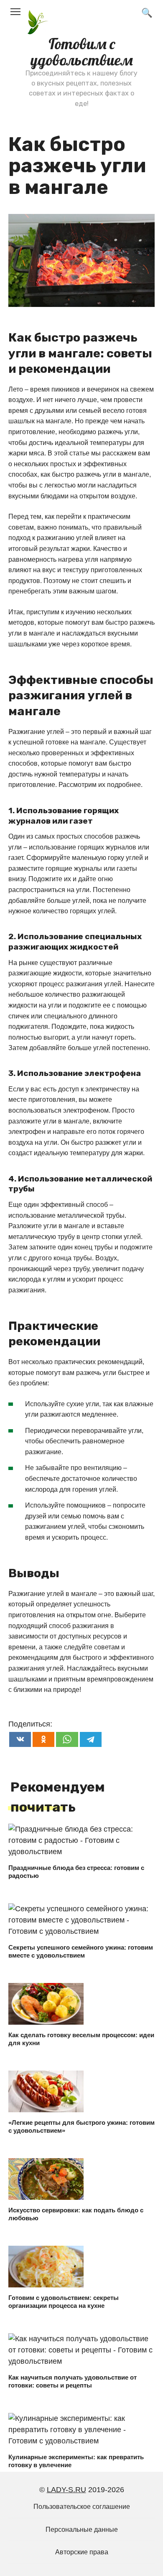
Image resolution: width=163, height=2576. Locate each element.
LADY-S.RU (66, 2490)
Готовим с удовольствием (82, 52)
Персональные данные (82, 2529)
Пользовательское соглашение (82, 2506)
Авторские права (82, 2552)
